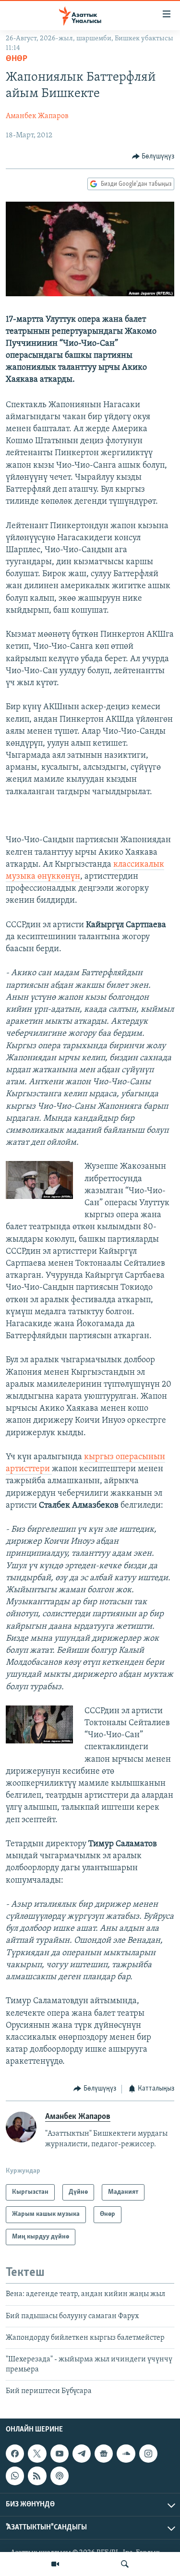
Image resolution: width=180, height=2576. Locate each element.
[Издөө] (125, 2564)
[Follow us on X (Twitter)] (37, 2454)
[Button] (153, 157)
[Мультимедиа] (55, 2564)
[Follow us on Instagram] (148, 2454)
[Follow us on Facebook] (15, 2454)
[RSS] (37, 2476)
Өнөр (17, 59)
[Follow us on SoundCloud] (126, 2454)
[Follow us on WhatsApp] (15, 2476)
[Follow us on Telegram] (82, 2454)
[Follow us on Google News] (104, 2454)
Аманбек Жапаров (37, 116)
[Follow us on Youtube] (60, 2454)
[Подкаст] (60, 2476)
